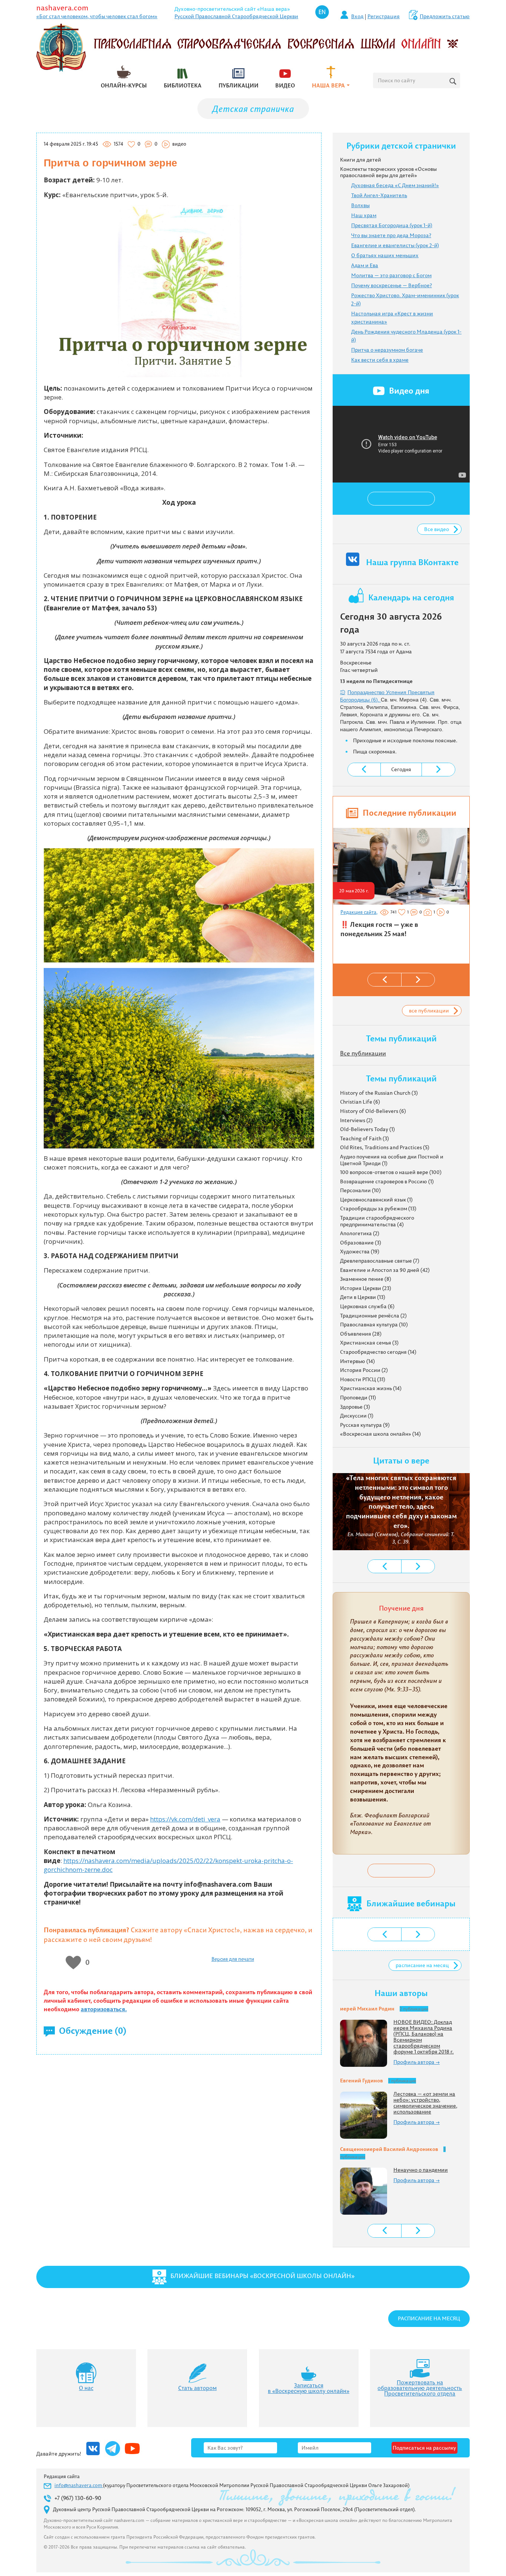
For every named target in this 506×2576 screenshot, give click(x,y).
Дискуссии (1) (357, 1416)
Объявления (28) (361, 1334)
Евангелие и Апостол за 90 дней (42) (385, 1270)
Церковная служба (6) (367, 1306)
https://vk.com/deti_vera (185, 1819)
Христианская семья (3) (369, 1343)
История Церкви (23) (366, 1288)
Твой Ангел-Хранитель (379, 195)
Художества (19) (360, 1251)
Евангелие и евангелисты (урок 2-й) (395, 245)
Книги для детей (361, 160)
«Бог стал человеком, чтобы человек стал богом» (97, 16)
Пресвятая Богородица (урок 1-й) (392, 225)
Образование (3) (361, 1243)
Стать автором (197, 2388)
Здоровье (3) (355, 1407)
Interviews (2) (356, 1120)
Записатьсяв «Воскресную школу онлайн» (309, 2388)
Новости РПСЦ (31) (363, 1379)
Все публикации (363, 1053)
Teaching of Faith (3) (364, 1138)
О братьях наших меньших (385, 255)
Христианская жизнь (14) (371, 1388)
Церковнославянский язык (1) (376, 1200)
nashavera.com (62, 8)
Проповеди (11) (358, 1398)
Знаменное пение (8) (366, 1279)
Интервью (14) (357, 1361)
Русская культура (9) (365, 1425)
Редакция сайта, (359, 912)
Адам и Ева (365, 265)
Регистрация (384, 16)
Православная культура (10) (374, 1325)
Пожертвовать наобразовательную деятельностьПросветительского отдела (420, 2388)
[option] (400, 886)
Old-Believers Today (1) (367, 1129)
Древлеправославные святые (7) (380, 1261)
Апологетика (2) (360, 1233)
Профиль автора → (417, 2062)
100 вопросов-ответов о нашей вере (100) (391, 1172)
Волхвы (360, 205)
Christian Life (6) (360, 1102)
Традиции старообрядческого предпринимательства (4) (377, 1221)
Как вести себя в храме (380, 360)
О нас (86, 2388)
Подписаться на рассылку (424, 2448)
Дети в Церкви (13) (363, 1297)
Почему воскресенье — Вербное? (392, 285)
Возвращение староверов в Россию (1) (387, 1181)
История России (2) (364, 1370)
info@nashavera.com (79, 2485)
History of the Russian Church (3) (379, 1093)
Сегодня (401, 769)
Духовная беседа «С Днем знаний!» (395, 185)
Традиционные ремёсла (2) (373, 1316)
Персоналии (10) (360, 1190)
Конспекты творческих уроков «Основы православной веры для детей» (388, 172)
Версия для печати (233, 1959)
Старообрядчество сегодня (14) (378, 1352)
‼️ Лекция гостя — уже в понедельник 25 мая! (379, 929)
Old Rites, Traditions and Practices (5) (385, 1147)
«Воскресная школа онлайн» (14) (380, 1434)
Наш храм (364, 215)
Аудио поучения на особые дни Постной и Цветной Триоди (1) (392, 1160)
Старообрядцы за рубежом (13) (378, 1209)
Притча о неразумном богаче (387, 350)
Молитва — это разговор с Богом (391, 275)
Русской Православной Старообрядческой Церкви (236, 16)
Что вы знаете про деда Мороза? (391, 235)
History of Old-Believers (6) (373, 1111)
